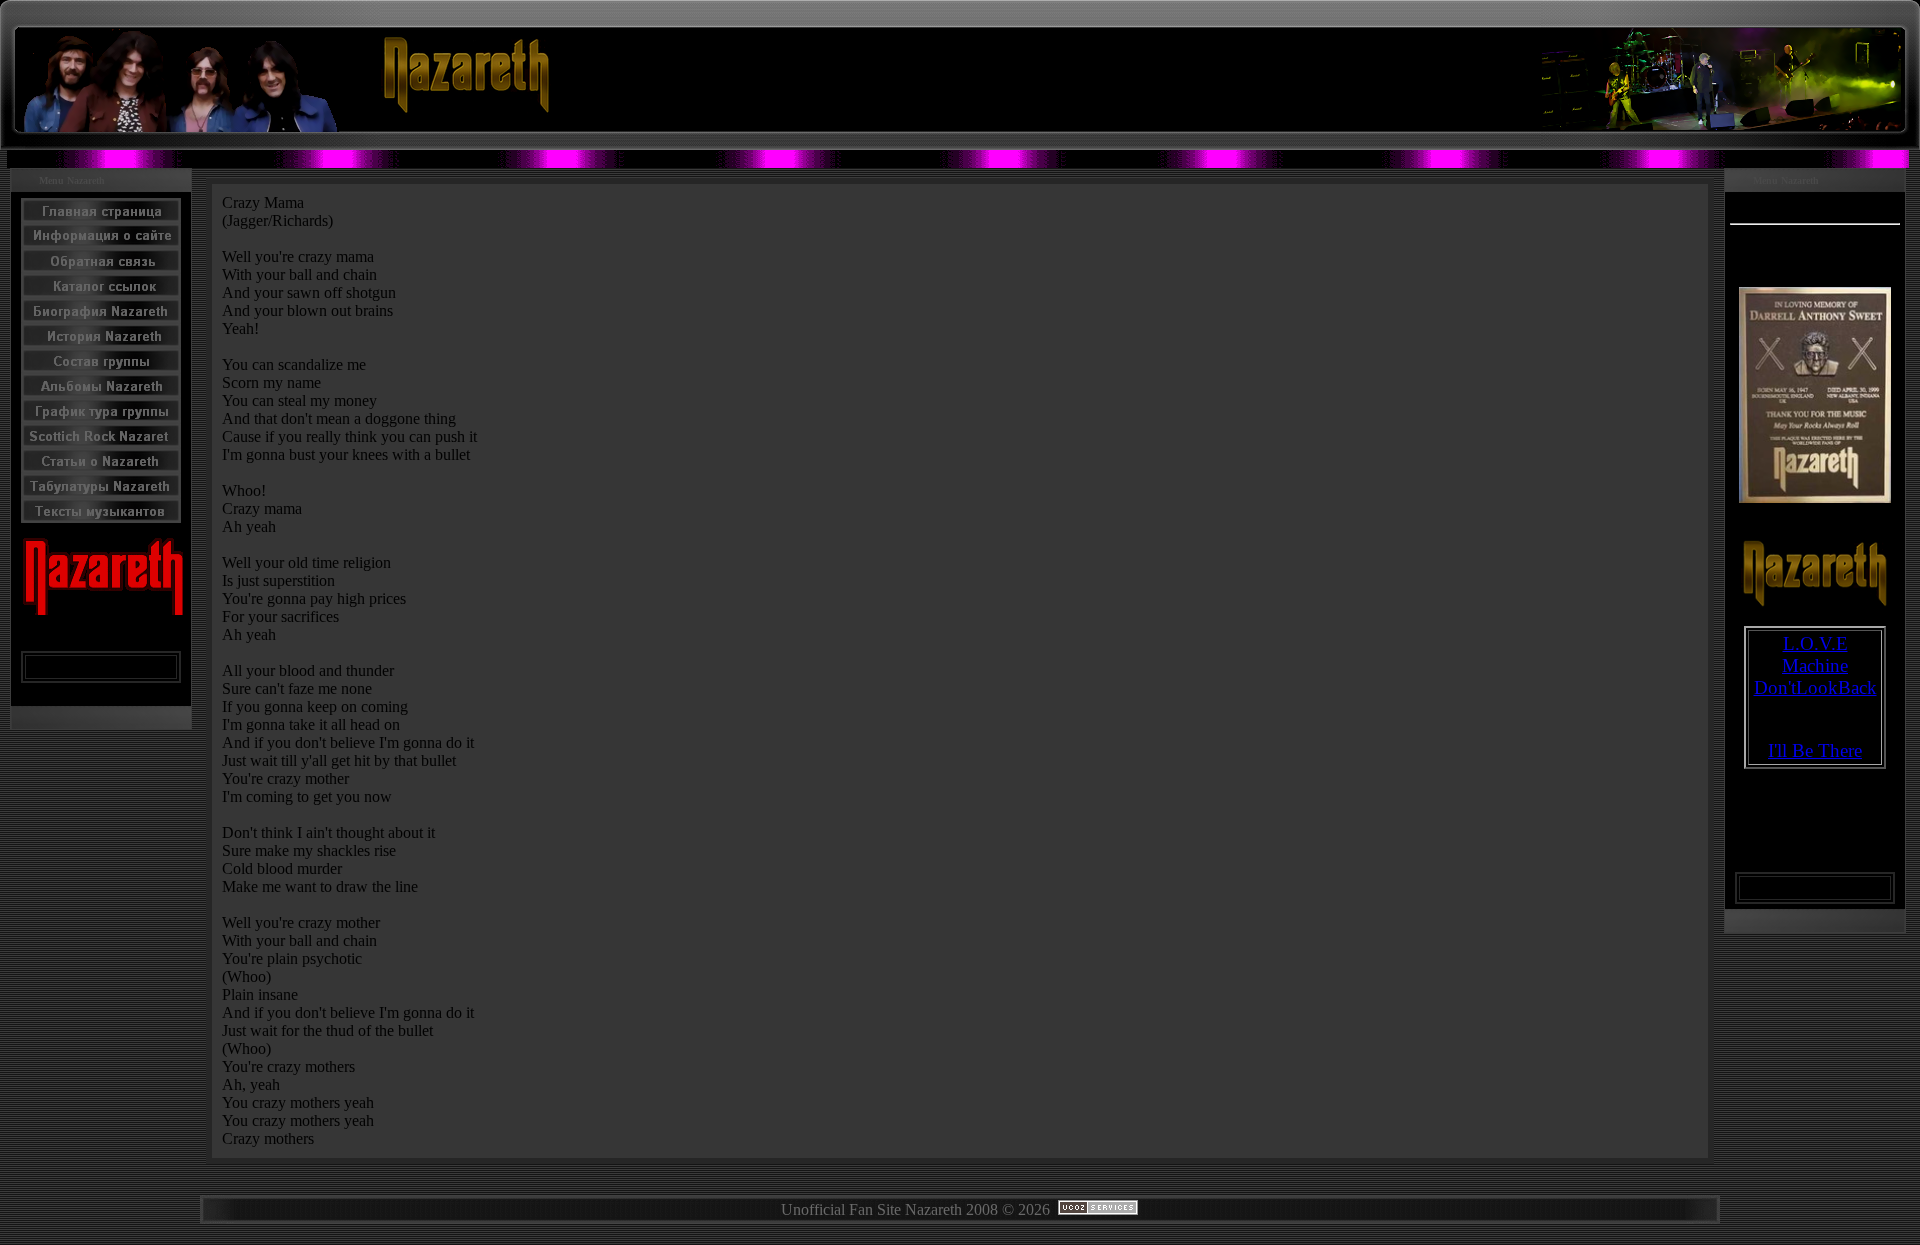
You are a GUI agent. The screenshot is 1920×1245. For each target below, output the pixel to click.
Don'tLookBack (1815, 687)
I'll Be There (1815, 750)
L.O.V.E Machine (1815, 654)
